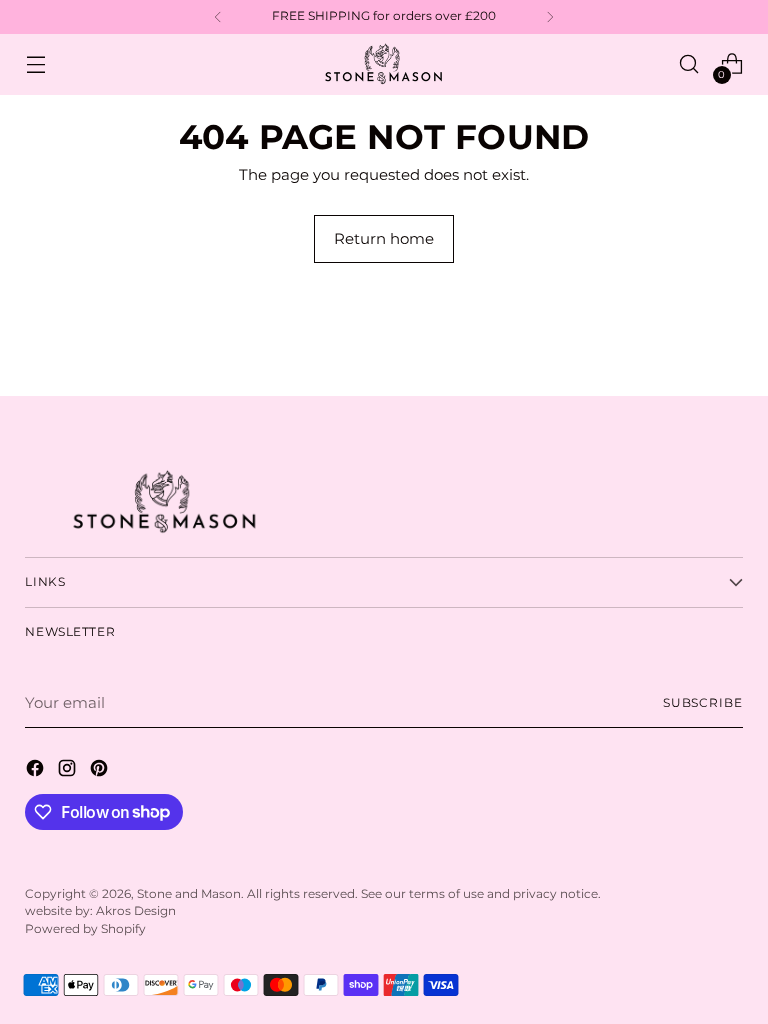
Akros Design (136, 911)
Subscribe (703, 703)
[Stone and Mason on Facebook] (37, 771)
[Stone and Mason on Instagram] (69, 771)
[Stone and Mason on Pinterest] (101, 771)
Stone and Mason (189, 894)
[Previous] (218, 17)
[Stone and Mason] (384, 64)
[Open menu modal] (35, 64)
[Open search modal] (689, 64)
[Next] (550, 17)
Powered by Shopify (85, 929)
